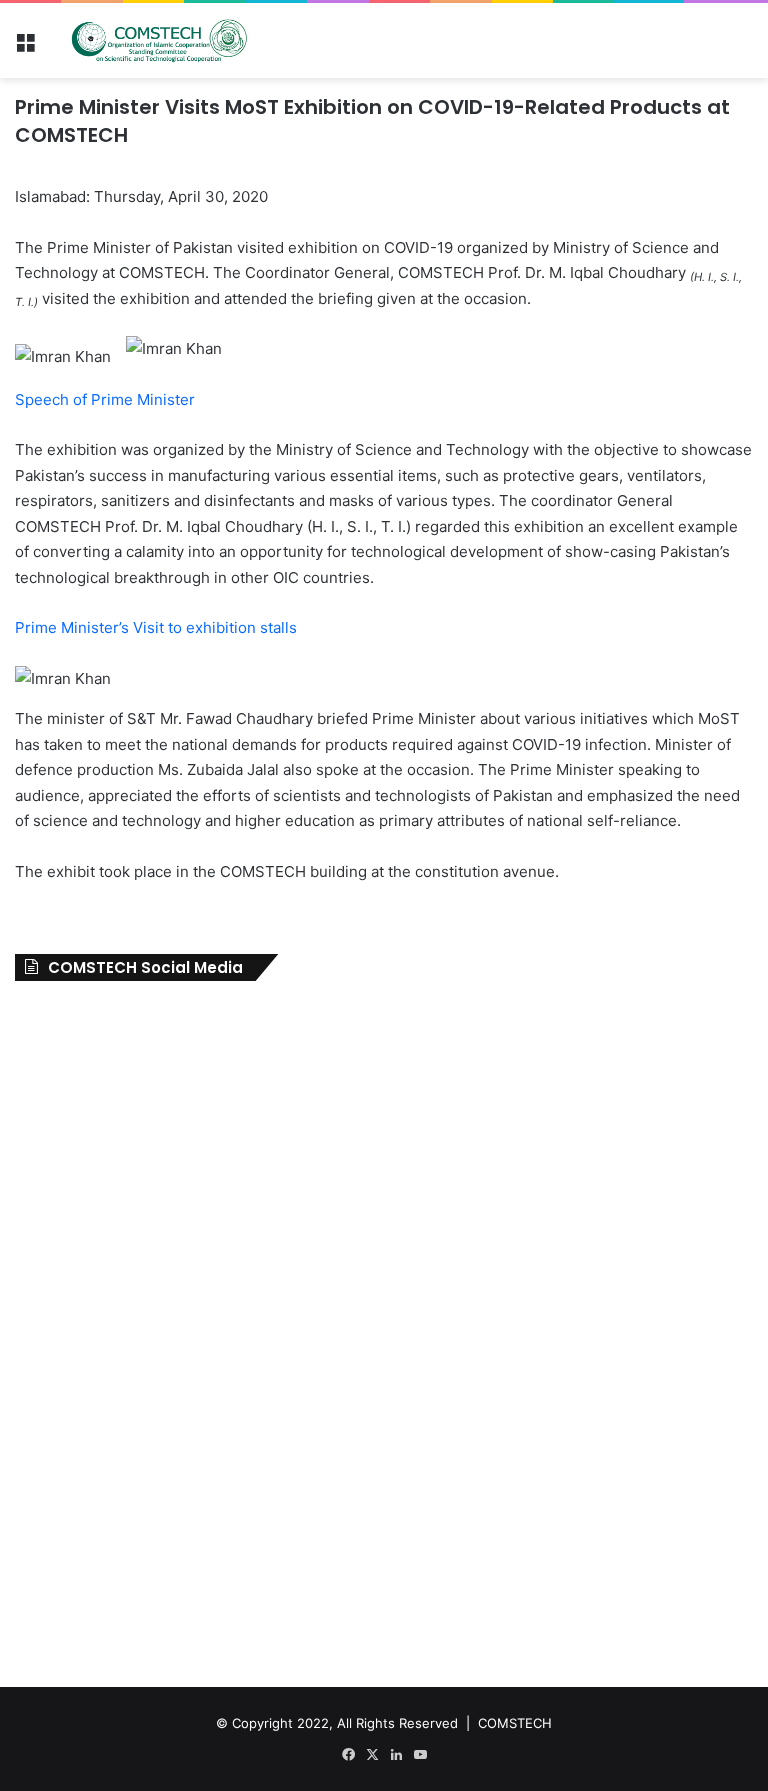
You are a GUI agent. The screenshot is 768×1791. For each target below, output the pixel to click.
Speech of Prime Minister (105, 399)
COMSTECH (515, 1723)
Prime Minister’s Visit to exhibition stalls (158, 627)
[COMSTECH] (160, 40)
